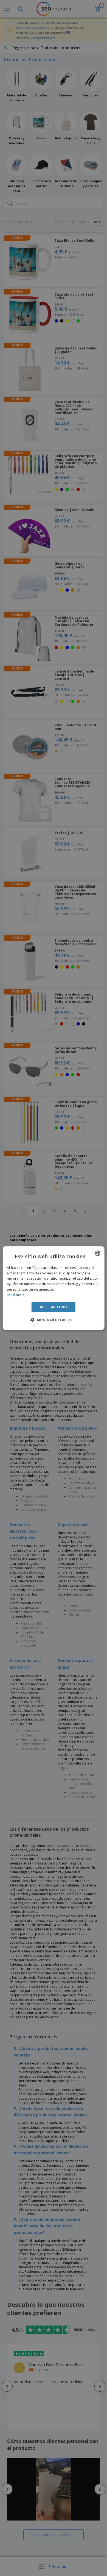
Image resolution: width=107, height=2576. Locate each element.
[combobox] (97, 1253)
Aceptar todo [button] (54, 1307)
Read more (16, 1295)
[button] (54, 1320)
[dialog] (54, 1288)
